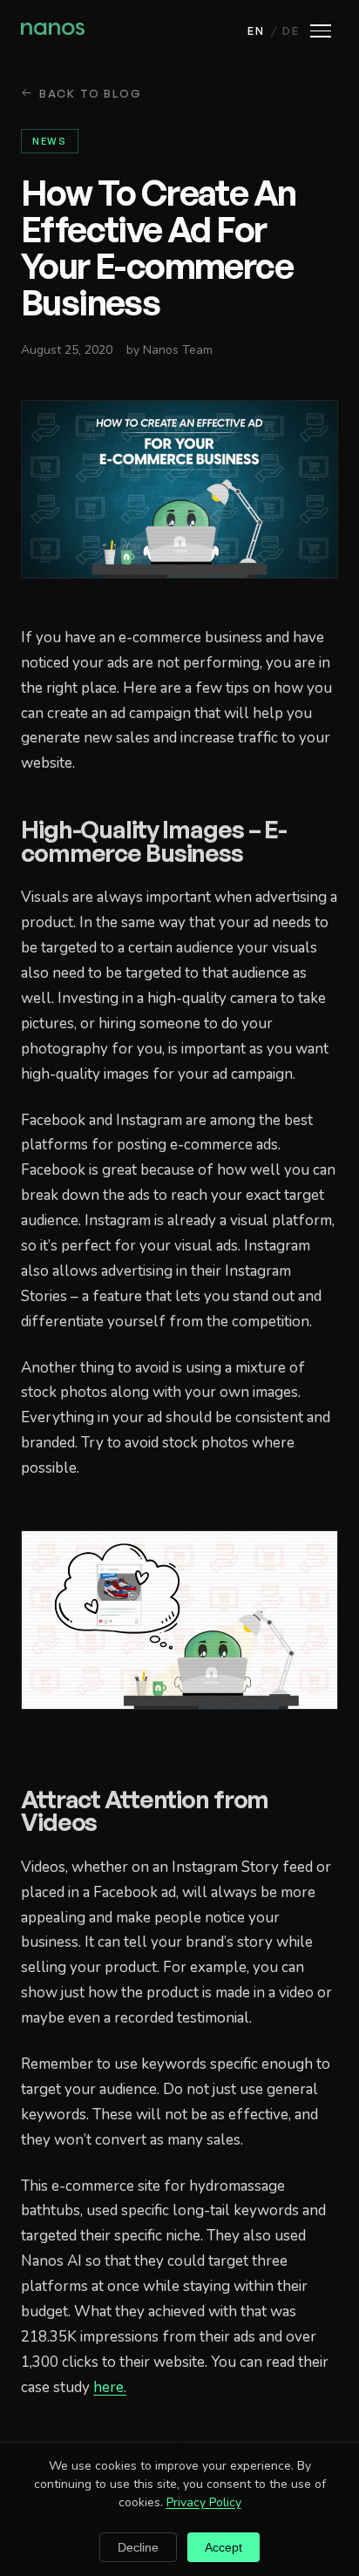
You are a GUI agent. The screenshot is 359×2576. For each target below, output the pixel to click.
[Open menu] (321, 31)
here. (110, 2387)
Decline (138, 2547)
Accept (224, 2547)
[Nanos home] (53, 31)
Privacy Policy (204, 2502)
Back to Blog (91, 93)
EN (256, 31)
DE (291, 31)
